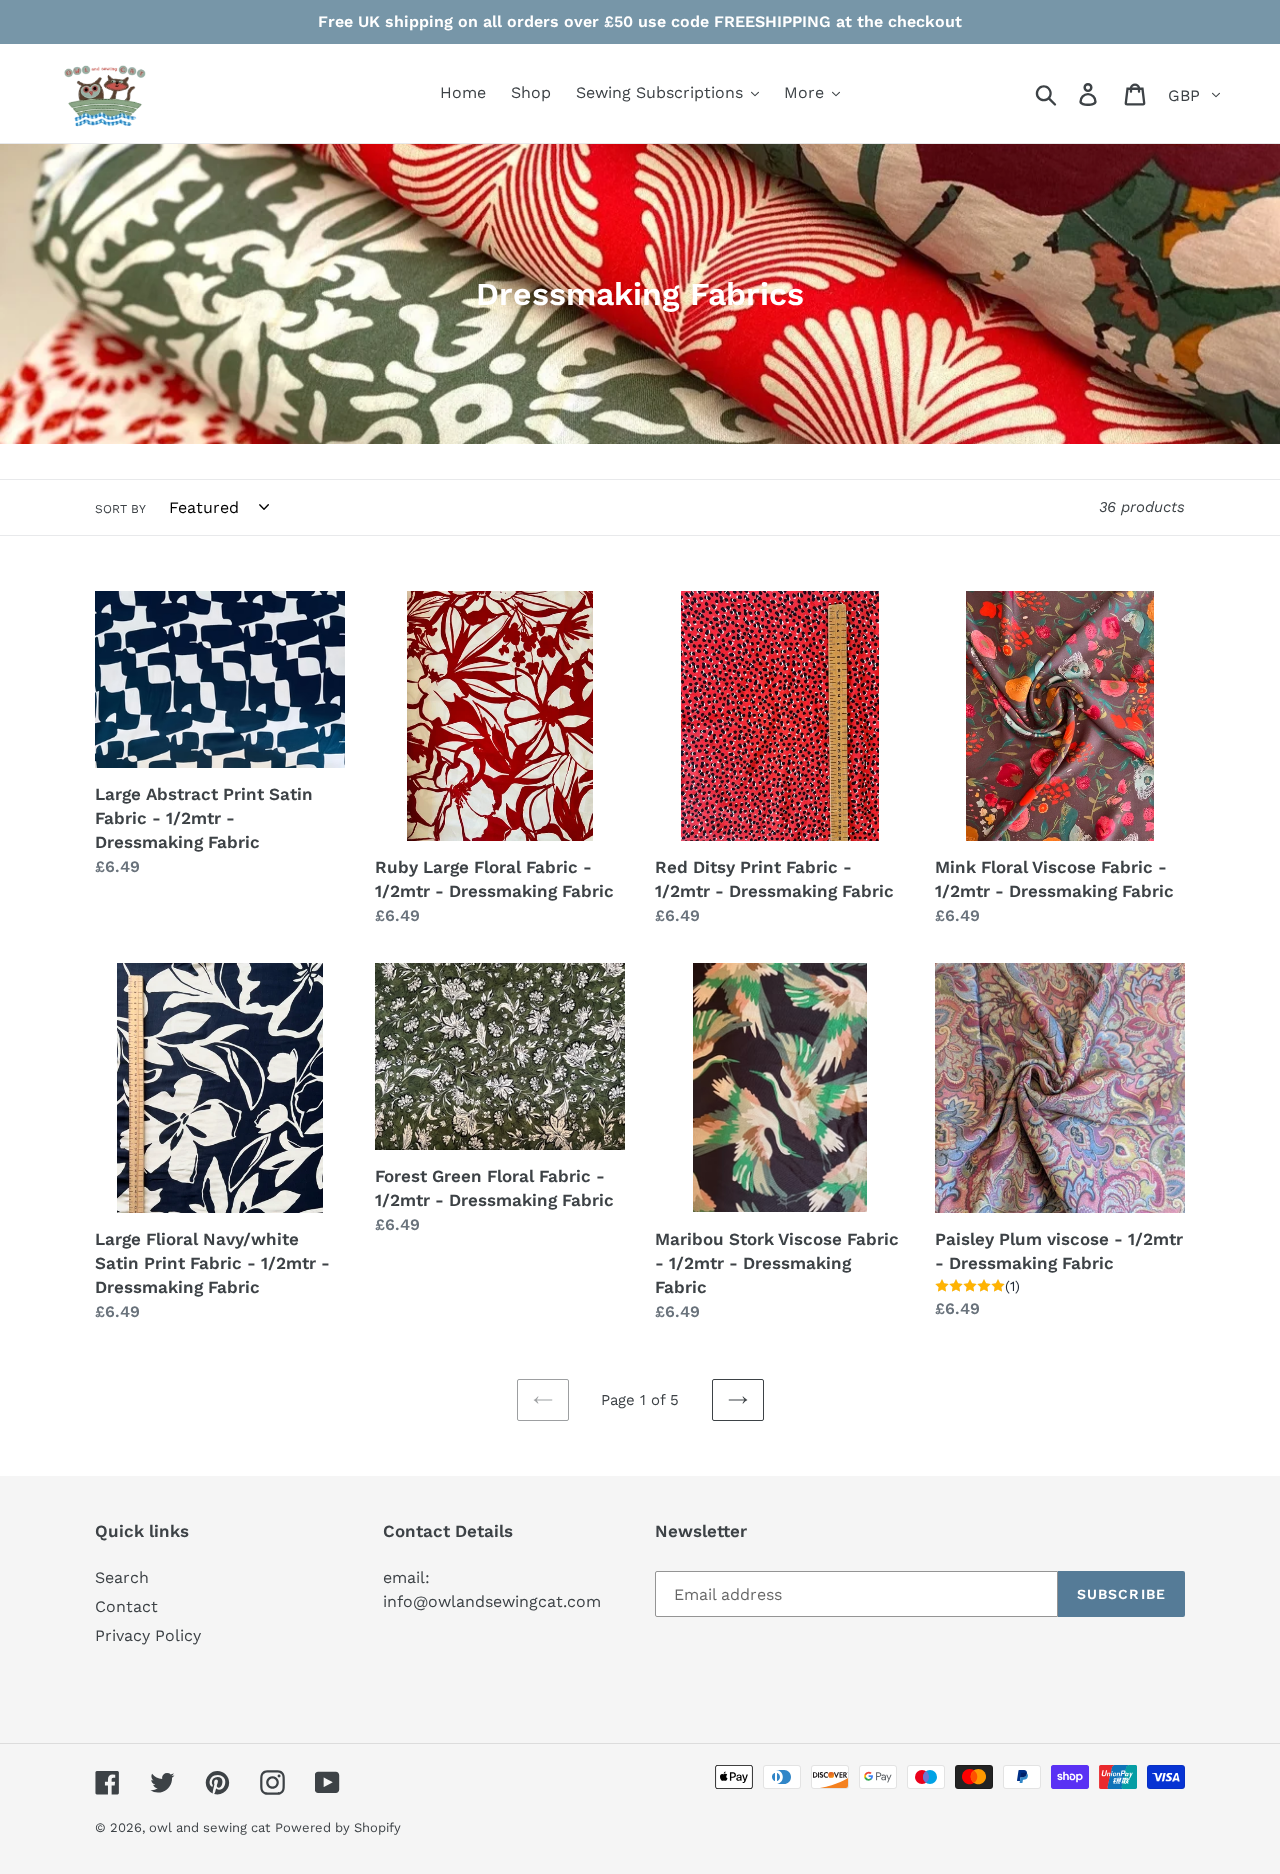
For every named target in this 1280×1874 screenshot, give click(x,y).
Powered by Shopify (338, 1827)
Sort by (120, 509)
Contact (126, 1606)
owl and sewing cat (209, 1827)
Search (122, 1577)
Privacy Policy (148, 1635)
